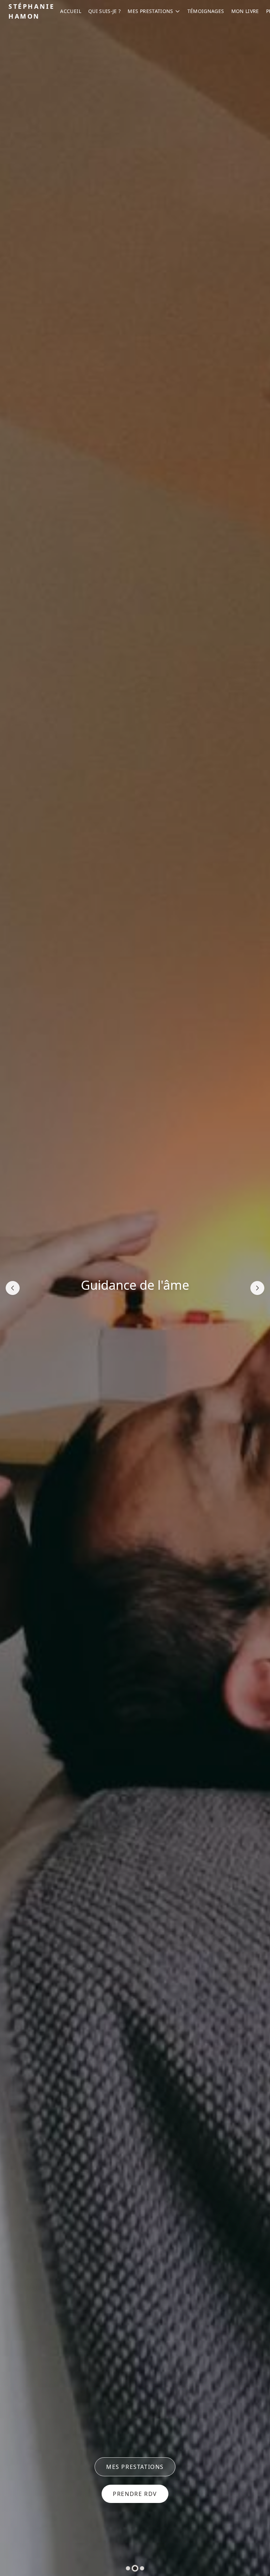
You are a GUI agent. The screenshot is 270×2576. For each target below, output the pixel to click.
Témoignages (206, 11)
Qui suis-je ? (105, 11)
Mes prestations (150, 11)
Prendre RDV (135, 2494)
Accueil (70, 11)
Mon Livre (245, 11)
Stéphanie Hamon (31, 11)
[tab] (128, 2568)
